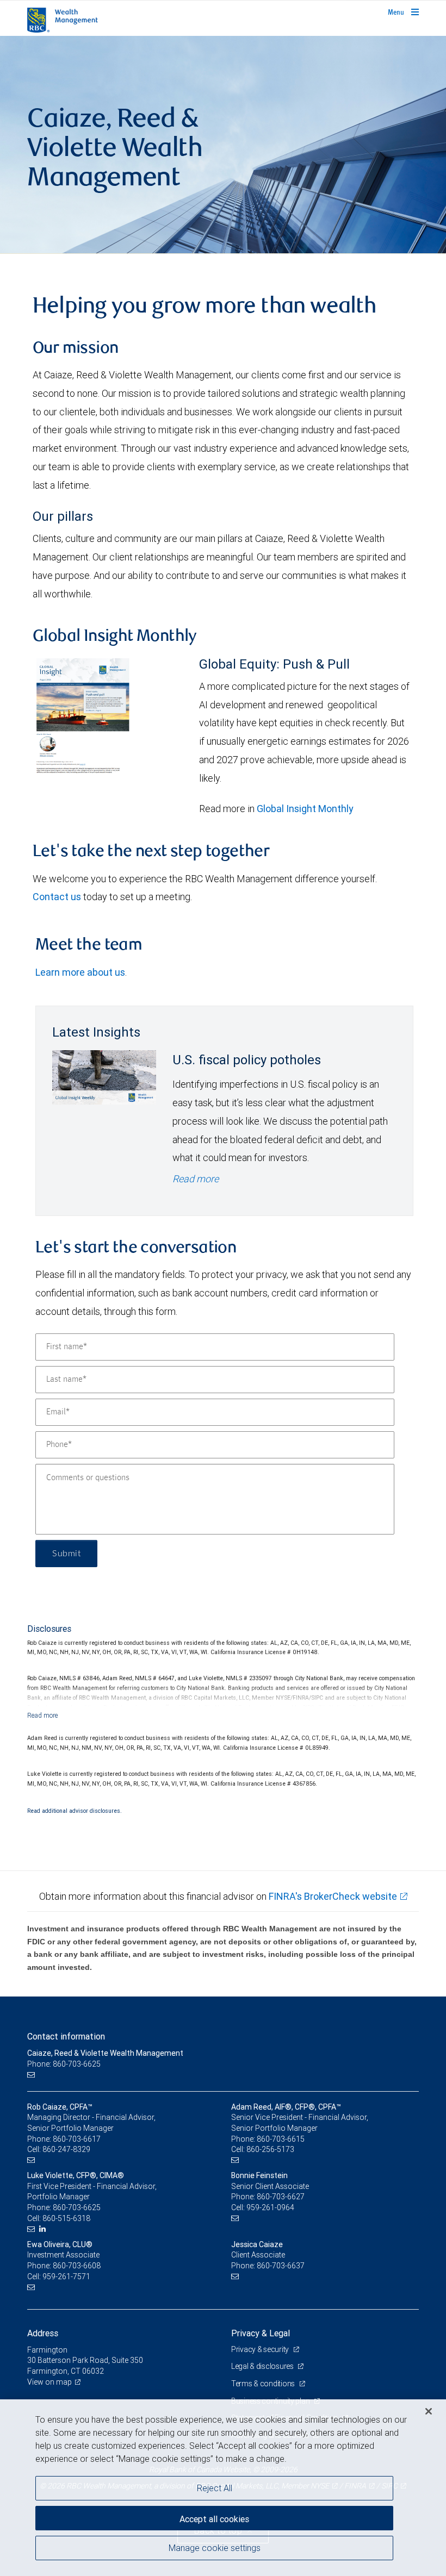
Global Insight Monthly (305, 809)
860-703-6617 (77, 2139)
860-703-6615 (281, 2139)
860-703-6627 (281, 2197)
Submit (66, 1554)
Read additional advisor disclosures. (75, 1811)
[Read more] (43, 1715)
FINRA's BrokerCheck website (333, 1896)
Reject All (215, 2488)
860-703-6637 (281, 2266)
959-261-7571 (66, 2276)
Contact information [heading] (66, 2036)
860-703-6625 (77, 2207)
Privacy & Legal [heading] (261, 2333)
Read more (196, 1179)
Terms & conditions (264, 2384)
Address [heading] (43, 2333)
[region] (223, 2488)
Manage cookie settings (215, 2548)
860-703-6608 (77, 2266)
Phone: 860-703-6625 (64, 2064)
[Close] (429, 2411)
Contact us (57, 897)
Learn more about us (80, 972)
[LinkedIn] (44, 2229)
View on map (49, 2382)
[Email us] (32, 2075)
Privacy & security (261, 2349)
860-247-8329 (66, 2149)
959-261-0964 (270, 2207)
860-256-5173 (270, 2149)
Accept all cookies (214, 2519)
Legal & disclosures (263, 2366)
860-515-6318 (66, 2218)
